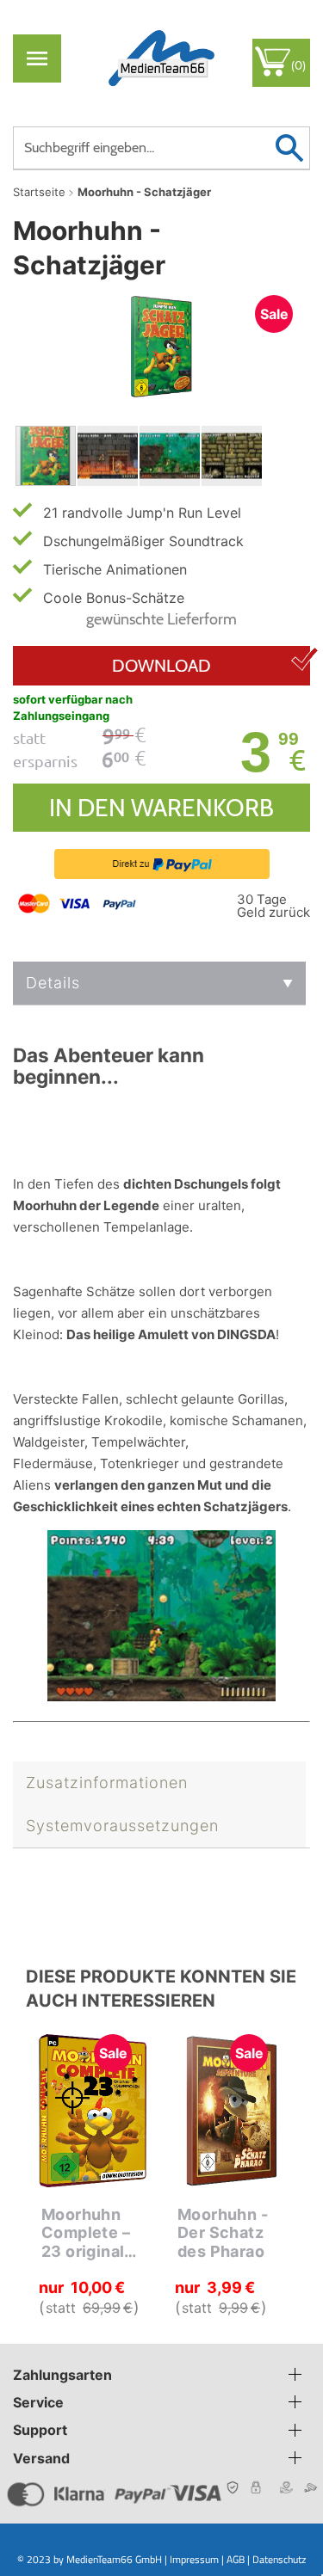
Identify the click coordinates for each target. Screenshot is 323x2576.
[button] (109, 456)
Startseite (39, 192)
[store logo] (161, 58)
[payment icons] (79, 902)
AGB (236, 2559)
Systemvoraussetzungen (122, 1826)
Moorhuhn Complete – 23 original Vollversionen (96, 2233)
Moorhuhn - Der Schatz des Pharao (223, 2233)
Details (53, 983)
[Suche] (289, 148)
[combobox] (161, 148)
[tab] (159, 984)
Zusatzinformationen (107, 1783)
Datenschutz (279, 2559)
